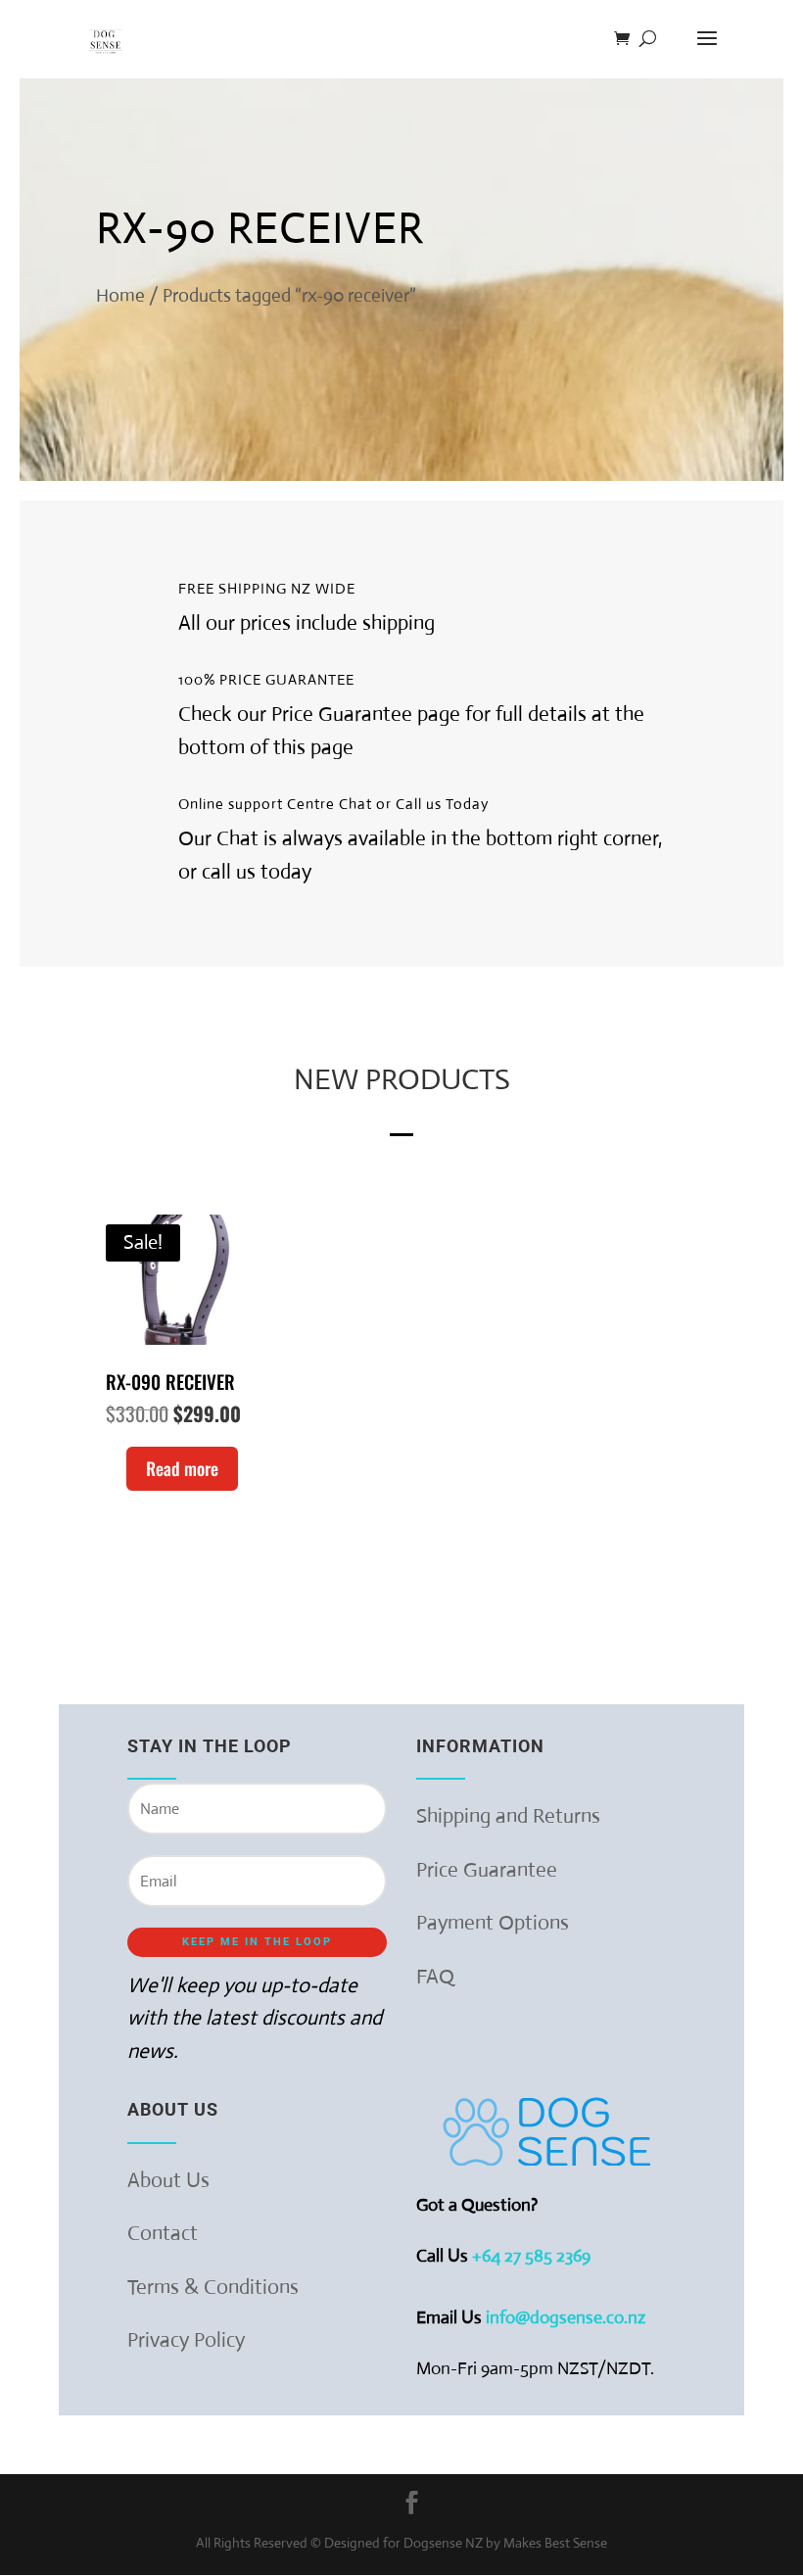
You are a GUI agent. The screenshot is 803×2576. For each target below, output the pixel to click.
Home (120, 295)
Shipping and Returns (508, 1816)
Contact (163, 2233)
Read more (182, 1468)
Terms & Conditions (213, 2287)
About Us (168, 2180)
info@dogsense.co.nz (566, 2317)
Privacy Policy (186, 2340)
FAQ (435, 1977)
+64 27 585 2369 (533, 2256)
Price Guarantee (487, 1870)
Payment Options (493, 1923)
